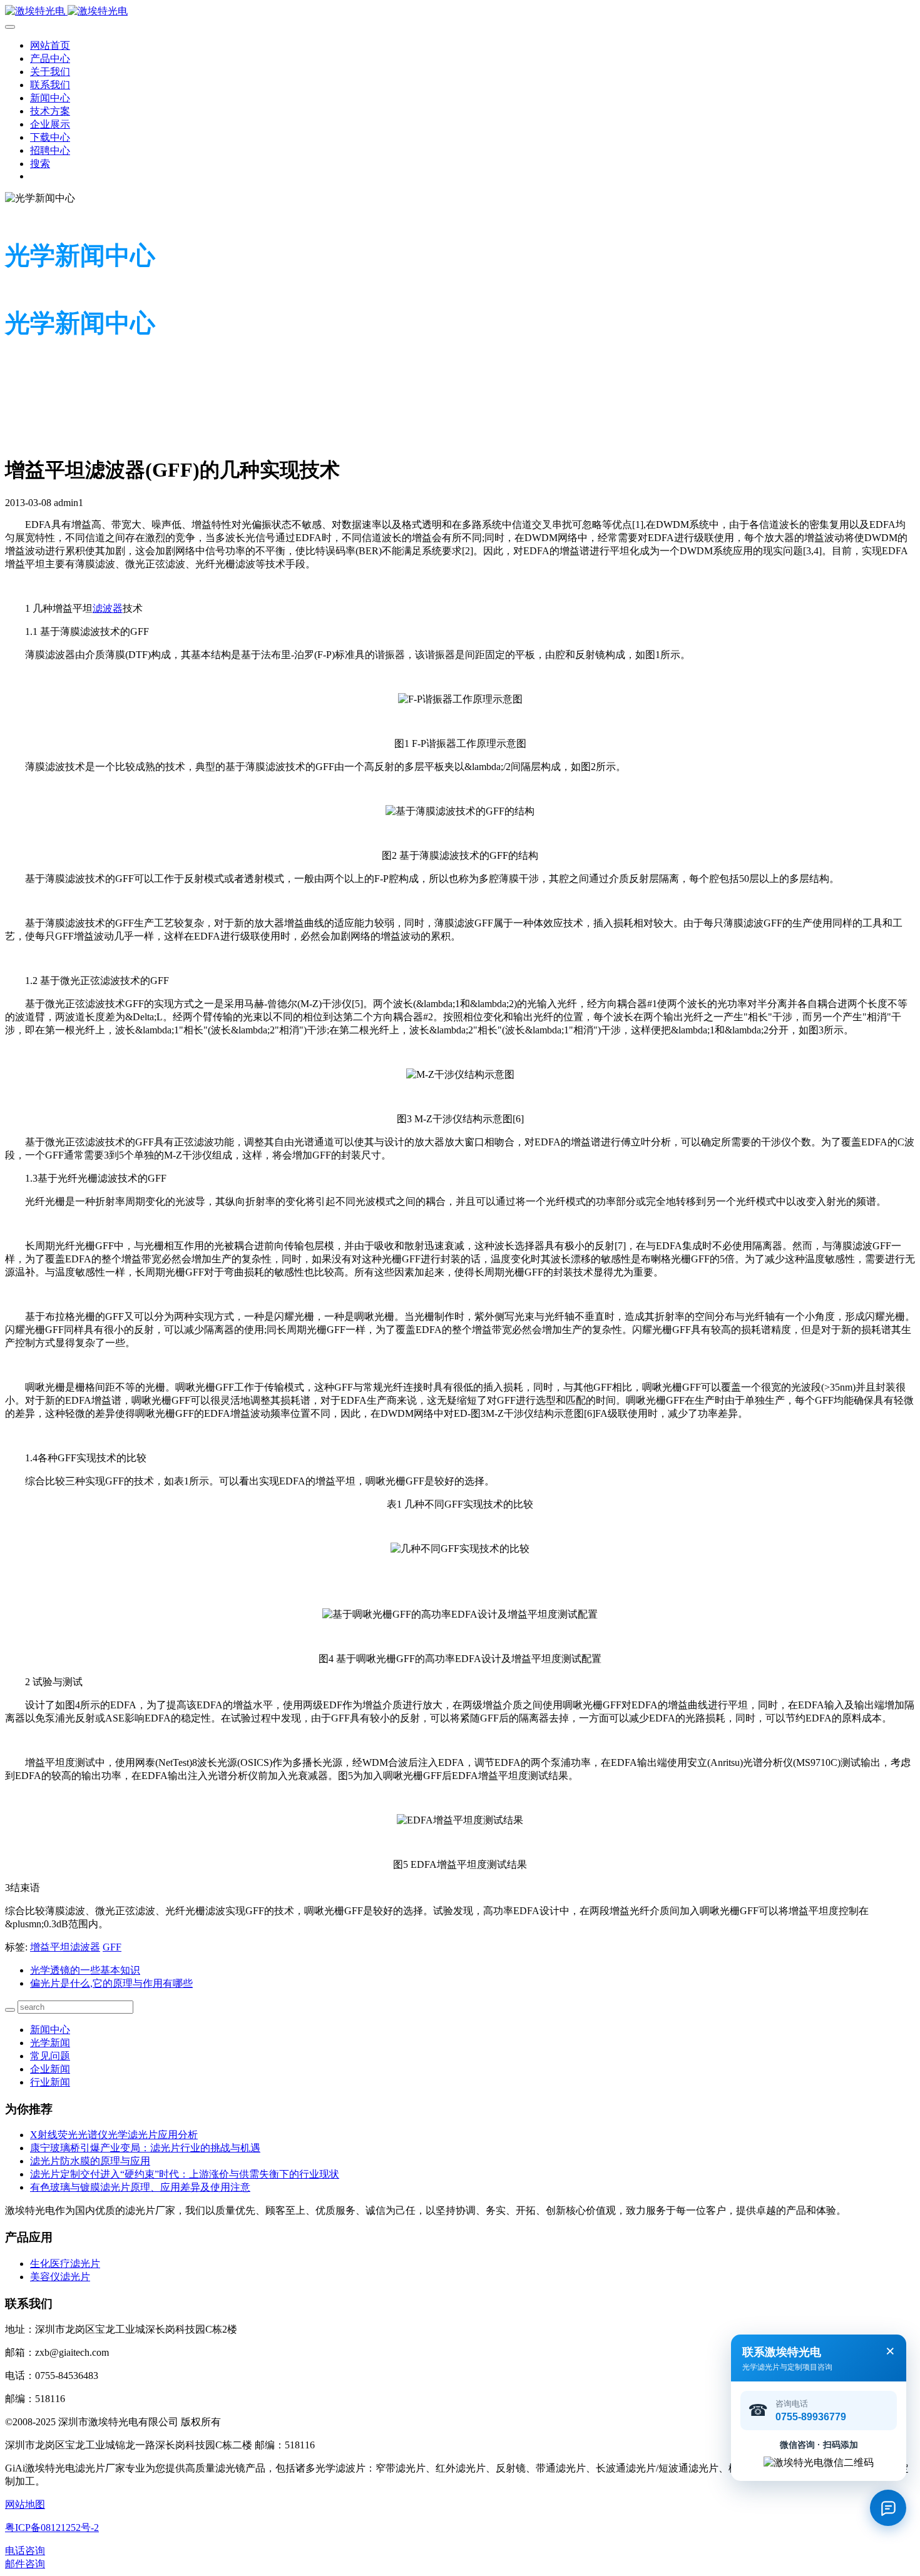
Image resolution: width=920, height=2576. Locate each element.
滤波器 (108, 608)
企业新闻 (50, 2069)
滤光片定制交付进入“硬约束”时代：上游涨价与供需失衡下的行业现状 (185, 2174)
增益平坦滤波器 (65, 1947)
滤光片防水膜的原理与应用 (90, 2161)
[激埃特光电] (460, 12)
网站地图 (25, 2504)
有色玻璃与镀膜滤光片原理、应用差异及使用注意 (140, 2187)
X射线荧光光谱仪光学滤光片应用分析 (114, 2135)
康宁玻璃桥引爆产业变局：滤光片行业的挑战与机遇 (145, 2148)
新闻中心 (50, 2030)
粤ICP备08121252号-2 (52, 2528)
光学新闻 (50, 2043)
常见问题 (50, 2056)
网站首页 (50, 45)
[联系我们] (888, 2508)
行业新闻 (50, 2082)
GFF (112, 1947)
